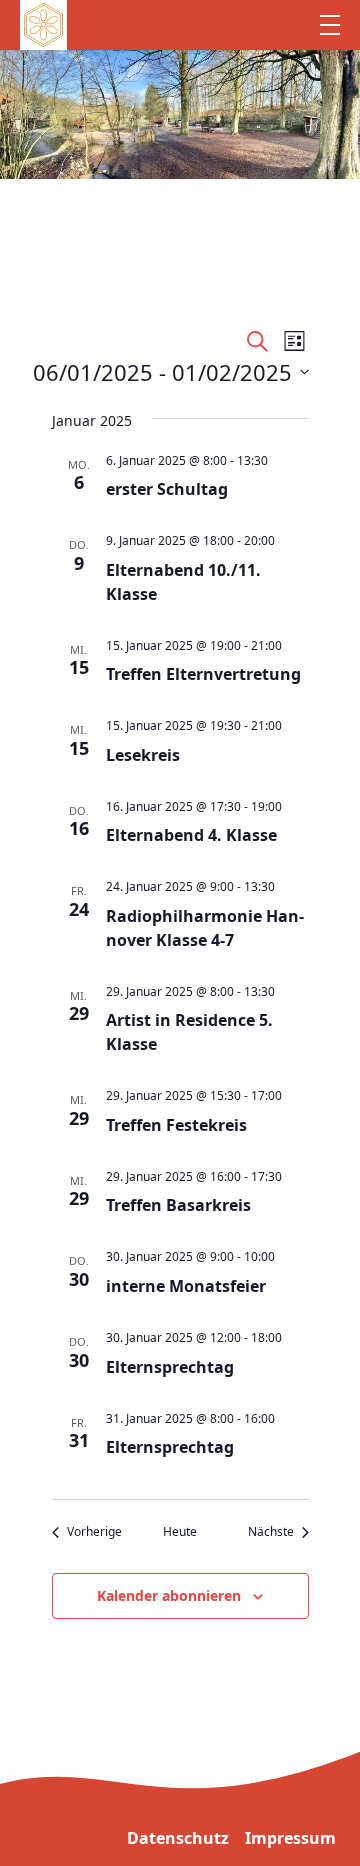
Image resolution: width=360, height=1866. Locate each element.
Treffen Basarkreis (178, 1205)
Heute (180, 1532)
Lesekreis (143, 755)
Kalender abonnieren (169, 1595)
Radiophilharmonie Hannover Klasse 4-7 (205, 928)
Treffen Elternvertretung (203, 674)
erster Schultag (167, 489)
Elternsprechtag (170, 1367)
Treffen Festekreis (176, 1125)
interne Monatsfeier (186, 1286)
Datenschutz (178, 1838)
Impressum (290, 1838)
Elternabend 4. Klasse (191, 835)
